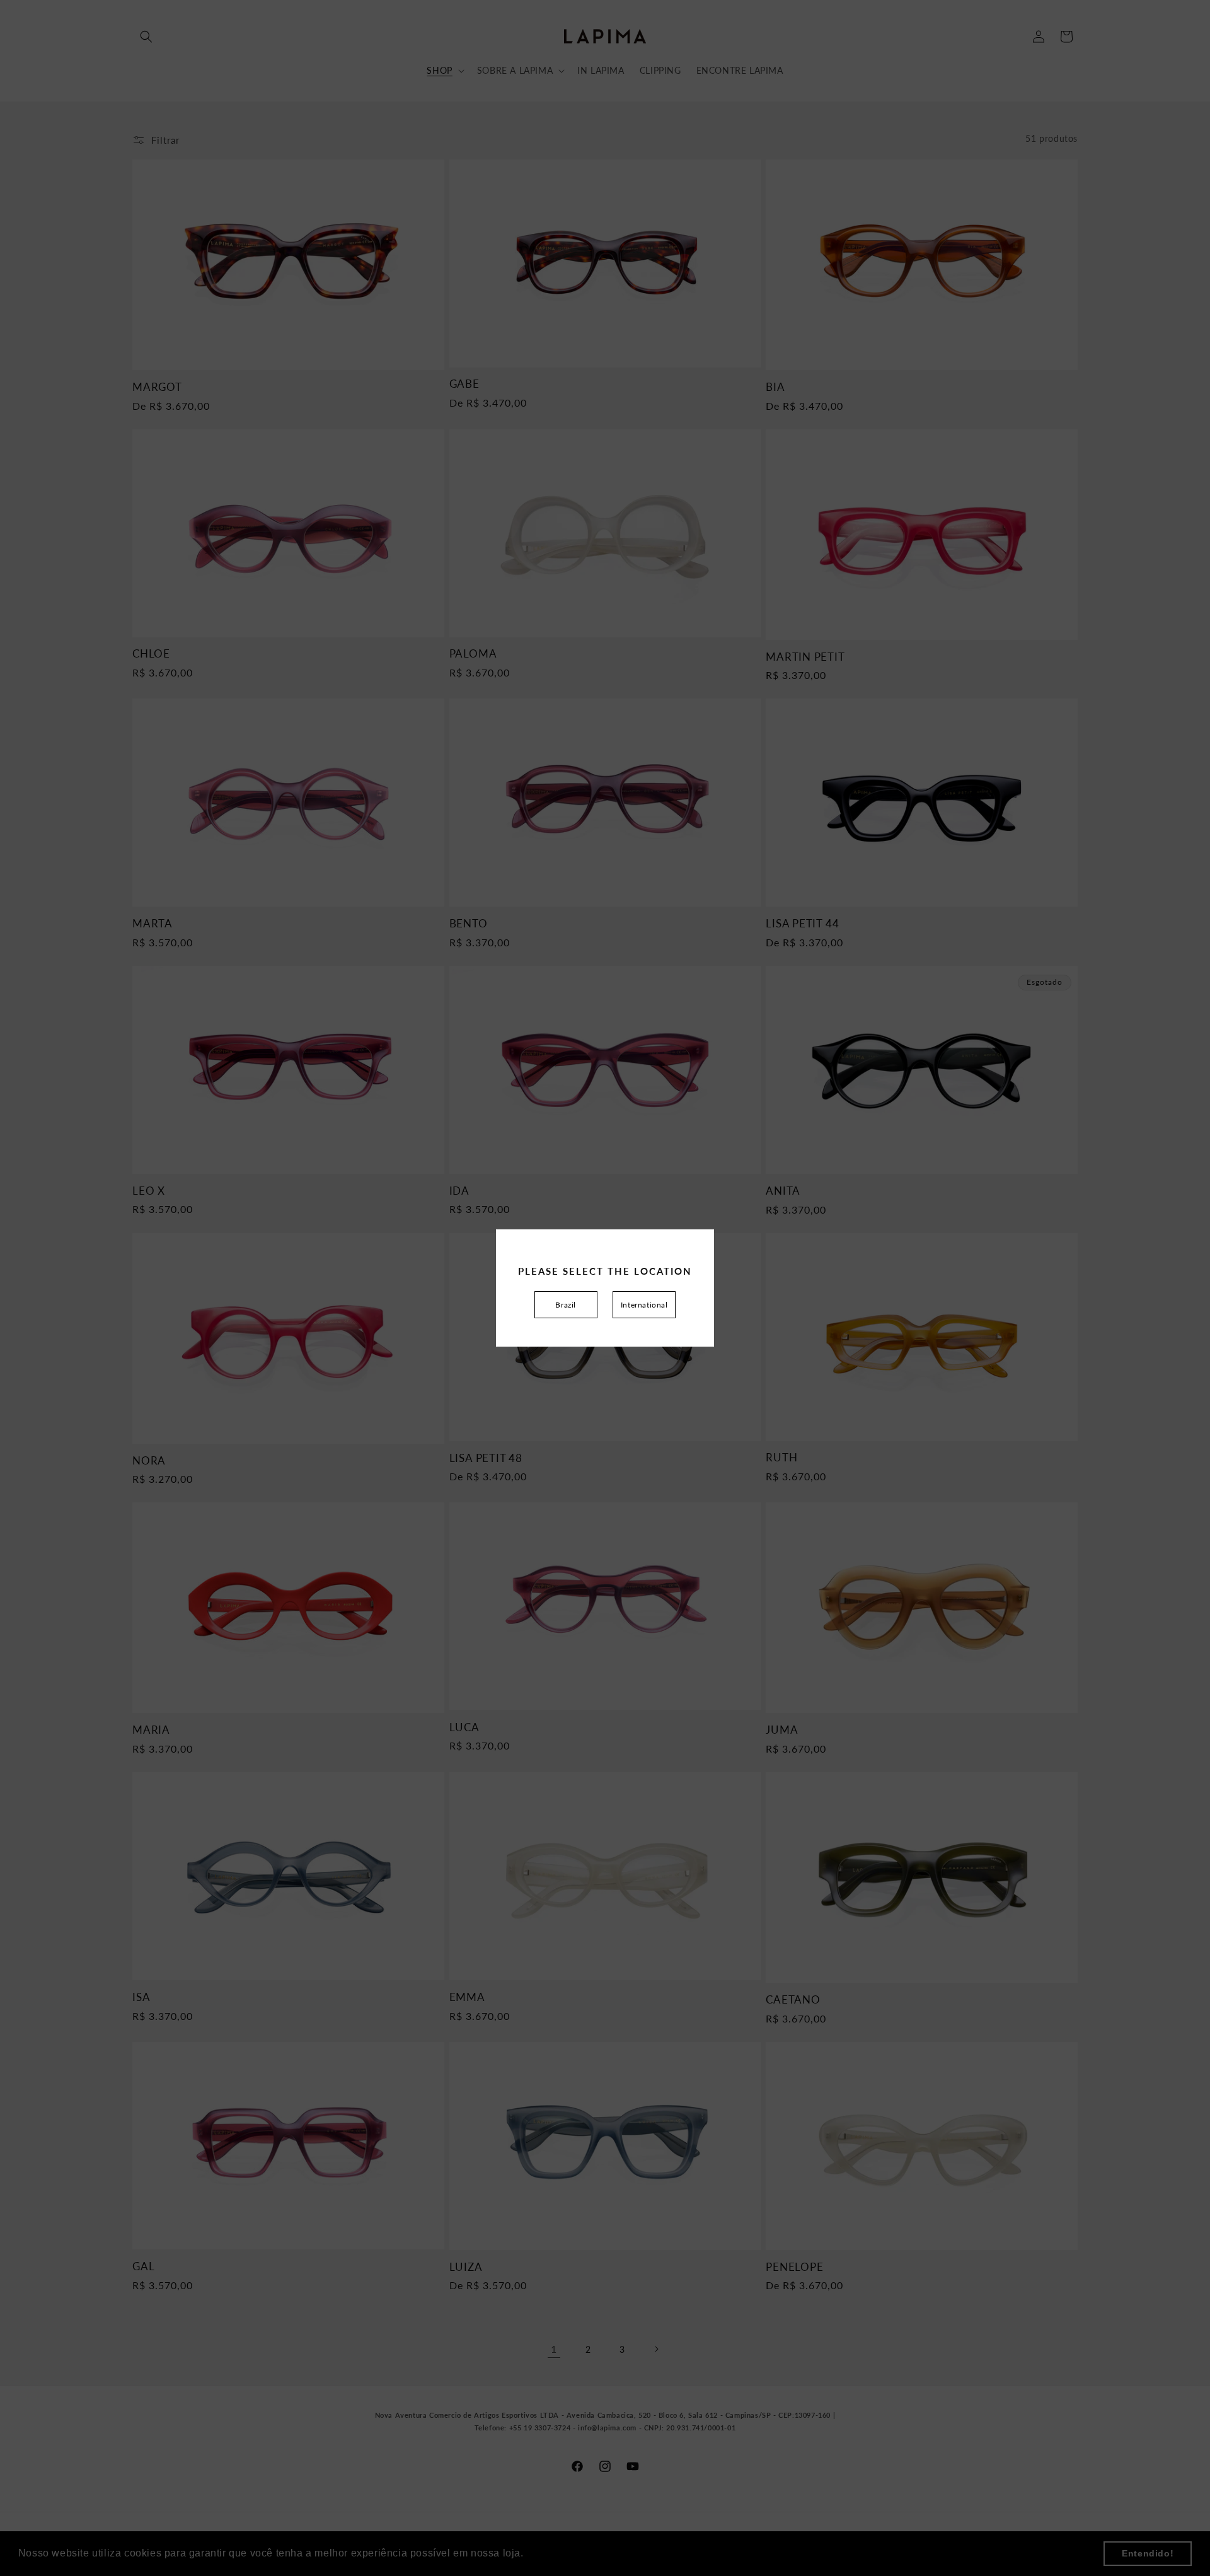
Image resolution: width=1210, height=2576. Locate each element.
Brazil (566, 1305)
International (644, 1305)
